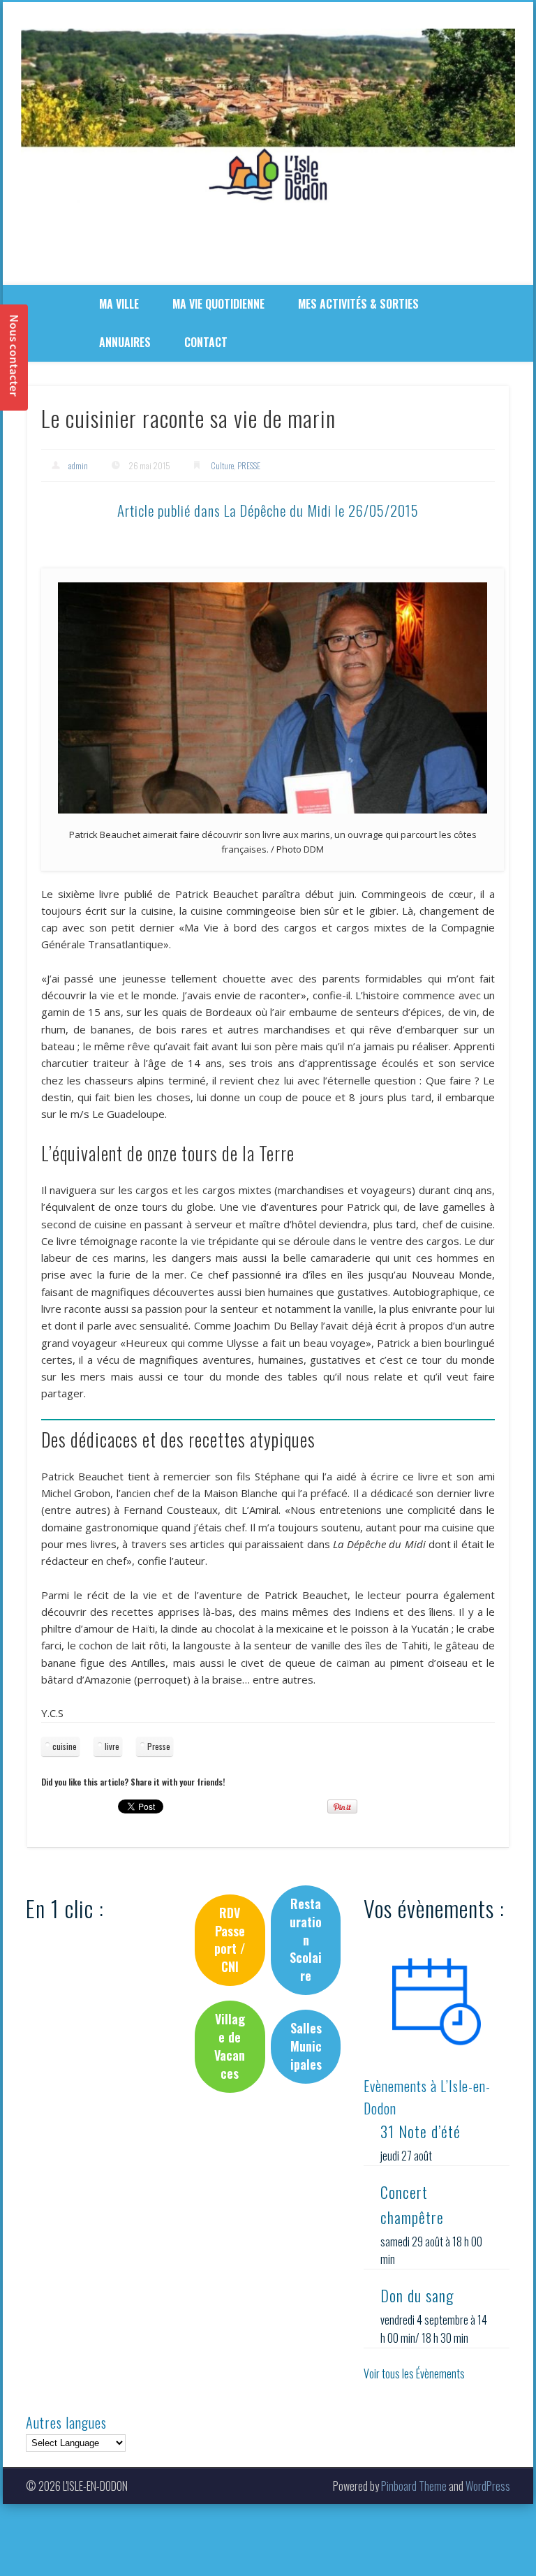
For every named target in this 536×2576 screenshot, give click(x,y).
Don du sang (417, 2295)
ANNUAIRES (125, 342)
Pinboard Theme (414, 2486)
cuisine (65, 1746)
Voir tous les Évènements (414, 2373)
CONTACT (206, 342)
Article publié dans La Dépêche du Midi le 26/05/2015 (268, 510)
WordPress (488, 2486)
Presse (159, 1746)
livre (112, 1746)
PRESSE (249, 465)
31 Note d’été (420, 2131)
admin (78, 465)
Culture (222, 465)
